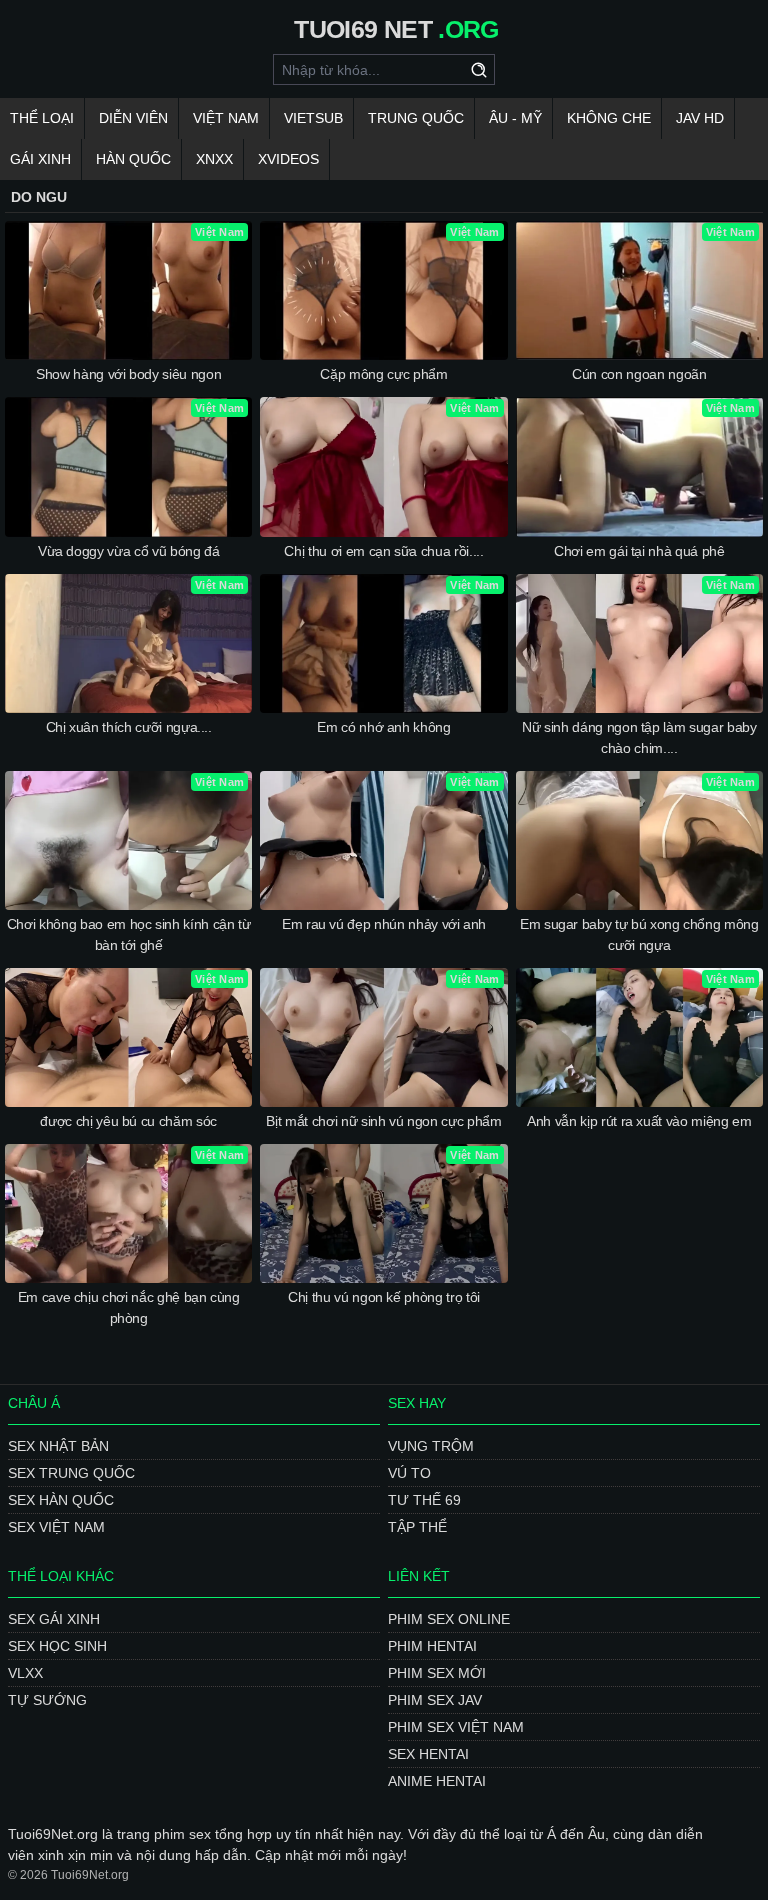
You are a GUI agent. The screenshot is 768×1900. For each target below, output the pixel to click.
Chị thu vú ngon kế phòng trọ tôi (384, 1297)
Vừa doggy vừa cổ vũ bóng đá (129, 551)
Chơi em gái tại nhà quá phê (639, 551)
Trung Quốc (416, 118)
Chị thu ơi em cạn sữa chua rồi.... (383, 551)
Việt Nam (226, 118)
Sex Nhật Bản (58, 1446)
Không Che (609, 118)
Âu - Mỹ (515, 118)
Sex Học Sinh (57, 1646)
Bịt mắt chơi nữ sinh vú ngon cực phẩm (383, 1121)
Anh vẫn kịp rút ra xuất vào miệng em (639, 1121)
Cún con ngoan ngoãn (639, 374)
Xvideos (288, 159)
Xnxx (214, 159)
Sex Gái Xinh (54, 1619)
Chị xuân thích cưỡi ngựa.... (129, 727)
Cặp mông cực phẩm (383, 374)
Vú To (409, 1473)
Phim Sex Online (449, 1619)
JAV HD (700, 118)
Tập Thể (417, 1527)
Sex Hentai (428, 1754)
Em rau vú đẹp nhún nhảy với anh (384, 924)
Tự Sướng (47, 1700)
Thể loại (42, 118)
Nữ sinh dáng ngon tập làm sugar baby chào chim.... (639, 737)
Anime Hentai (437, 1781)
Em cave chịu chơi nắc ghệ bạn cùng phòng (129, 1307)
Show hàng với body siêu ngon (128, 374)
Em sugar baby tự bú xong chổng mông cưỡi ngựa (639, 934)
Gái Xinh (40, 159)
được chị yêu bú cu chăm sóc (128, 1121)
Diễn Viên (133, 118)
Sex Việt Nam (56, 1527)
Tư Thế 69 (424, 1500)
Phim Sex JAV (435, 1700)
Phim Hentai (432, 1646)
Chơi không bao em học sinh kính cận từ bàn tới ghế (129, 934)
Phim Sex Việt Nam (456, 1727)
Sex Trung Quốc (71, 1473)
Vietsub (313, 118)
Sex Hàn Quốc (61, 1500)
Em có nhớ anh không (383, 727)
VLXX (25, 1673)
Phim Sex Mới (437, 1673)
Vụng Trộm (431, 1446)
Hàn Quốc (133, 159)
